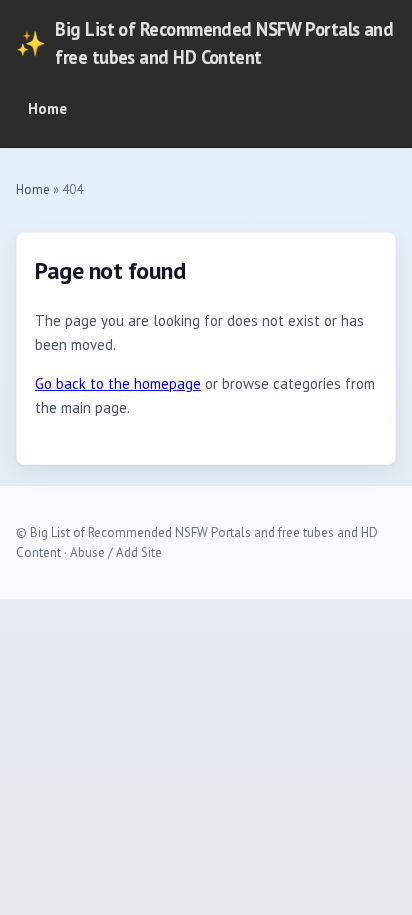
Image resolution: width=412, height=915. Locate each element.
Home (47, 108)
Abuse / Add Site (116, 552)
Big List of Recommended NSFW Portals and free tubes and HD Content (204, 43)
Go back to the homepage (118, 383)
